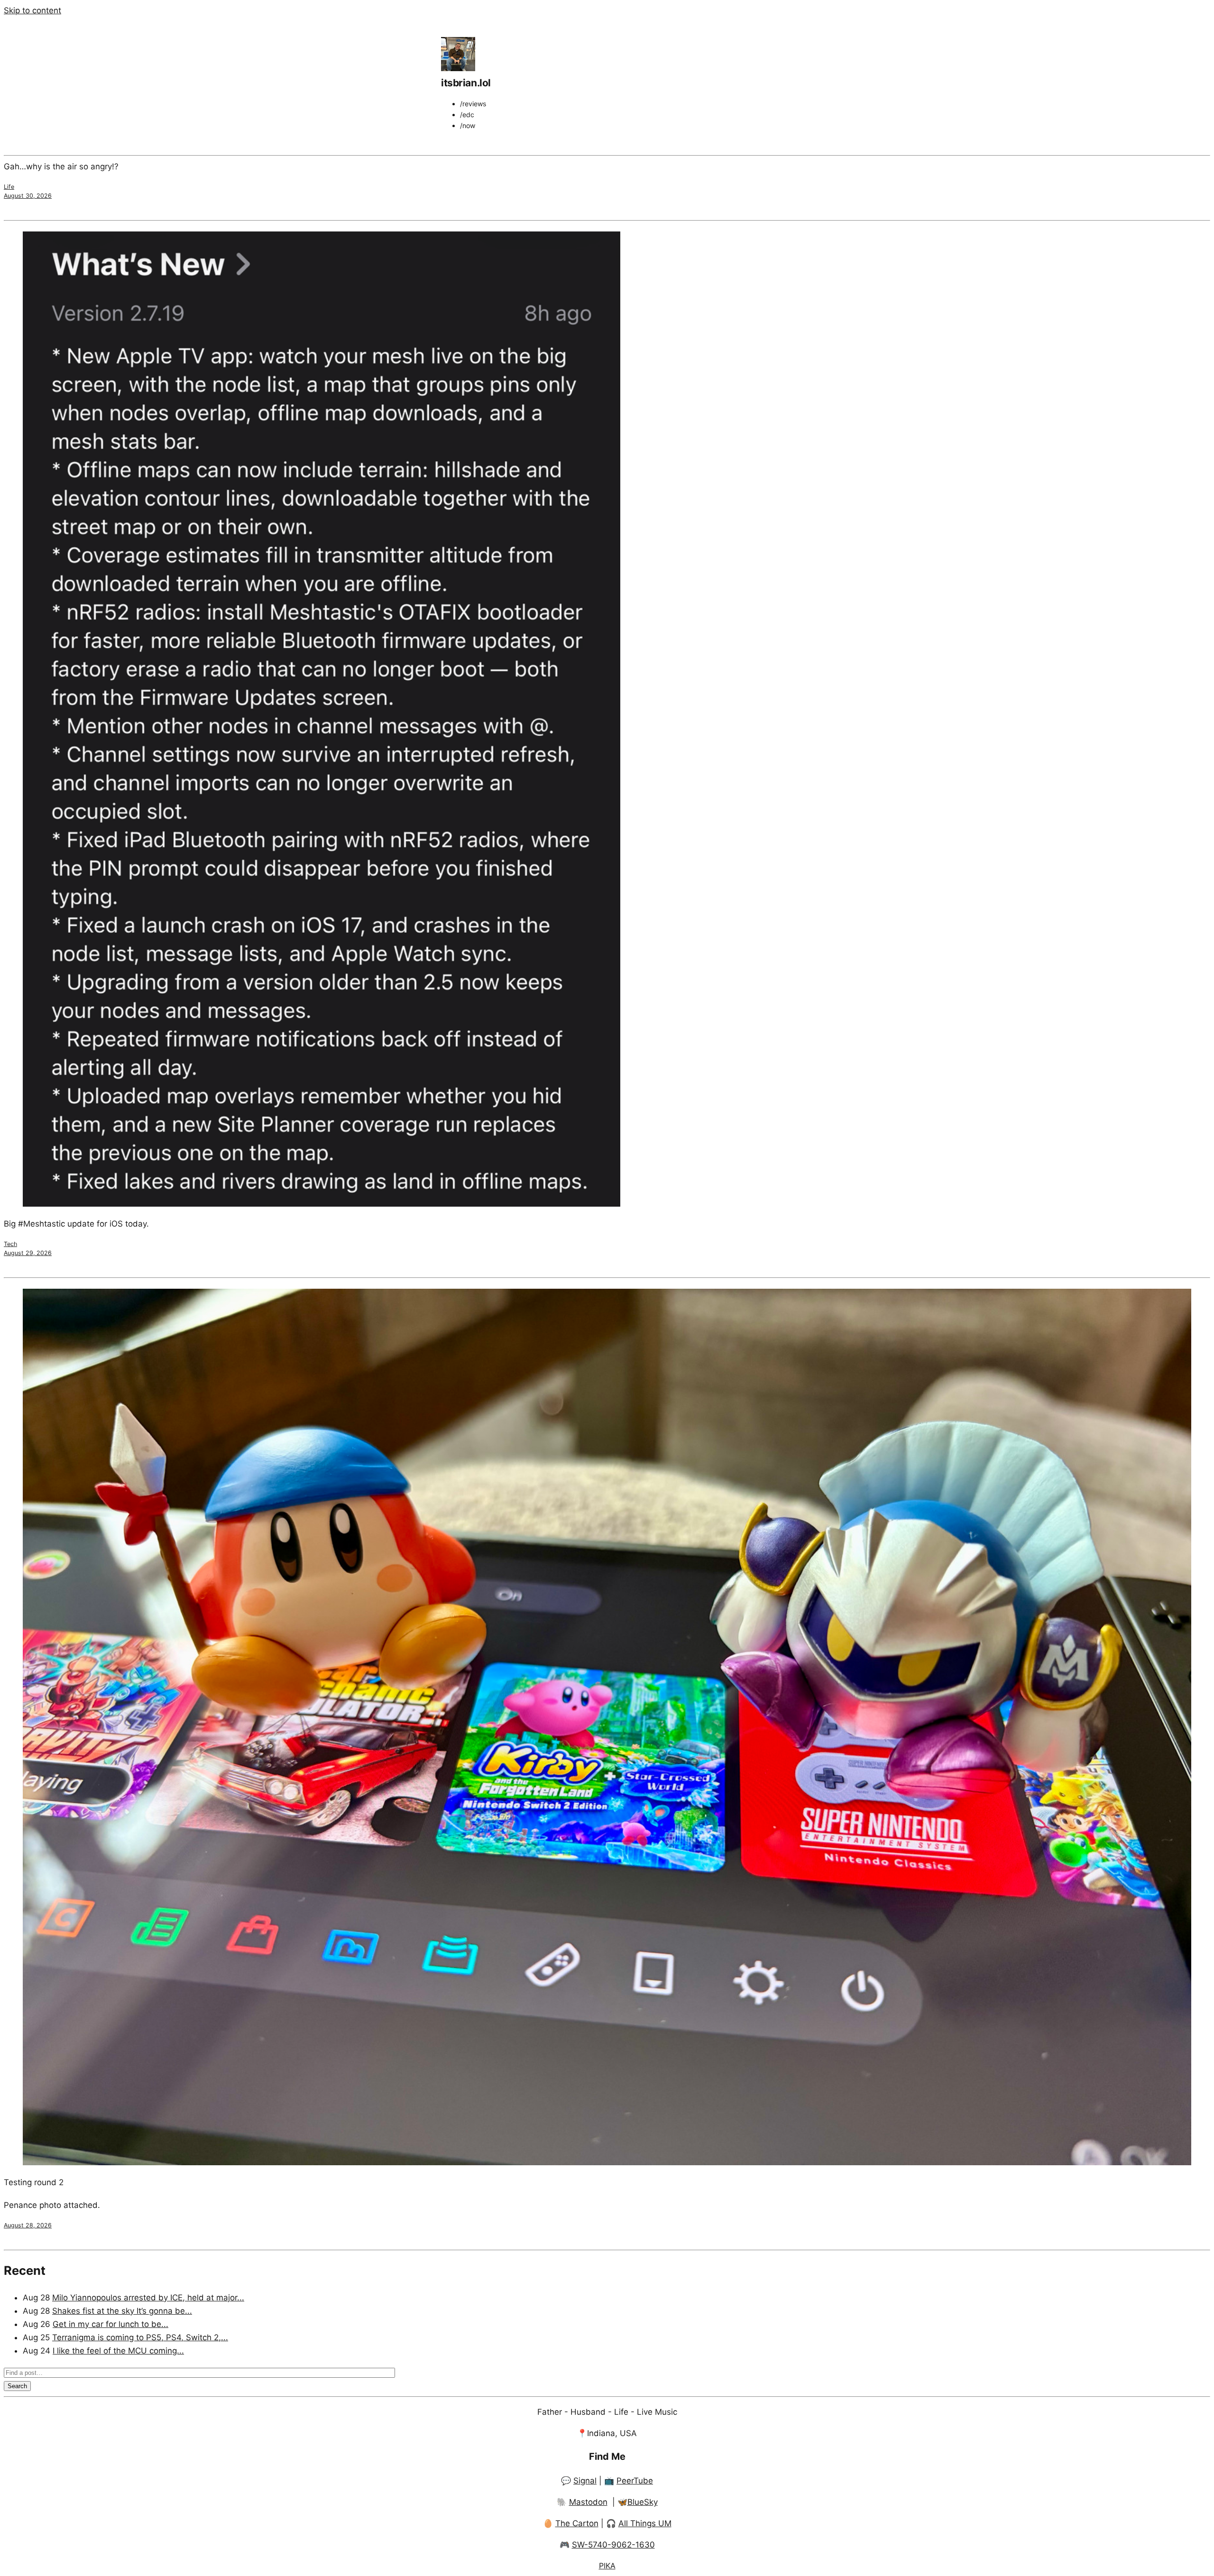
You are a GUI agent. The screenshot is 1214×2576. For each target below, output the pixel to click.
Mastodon (588, 2502)
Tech (10, 1244)
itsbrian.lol (466, 83)
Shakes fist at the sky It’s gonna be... (122, 2311)
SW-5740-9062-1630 (613, 2545)
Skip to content (32, 10)
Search (17, 2386)
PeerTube (635, 2481)
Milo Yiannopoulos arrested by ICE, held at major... (148, 2298)
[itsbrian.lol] (458, 68)
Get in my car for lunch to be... (110, 2324)
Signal (585, 2481)
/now (468, 125)
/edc (467, 115)
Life (9, 187)
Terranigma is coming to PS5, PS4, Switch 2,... (140, 2337)
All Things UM (645, 2523)
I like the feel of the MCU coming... (118, 2351)
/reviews (473, 104)
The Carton (577, 2523)
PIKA (607, 2566)
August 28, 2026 (28, 2225)
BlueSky (643, 2502)
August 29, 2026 (28, 1253)
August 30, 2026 (28, 196)
